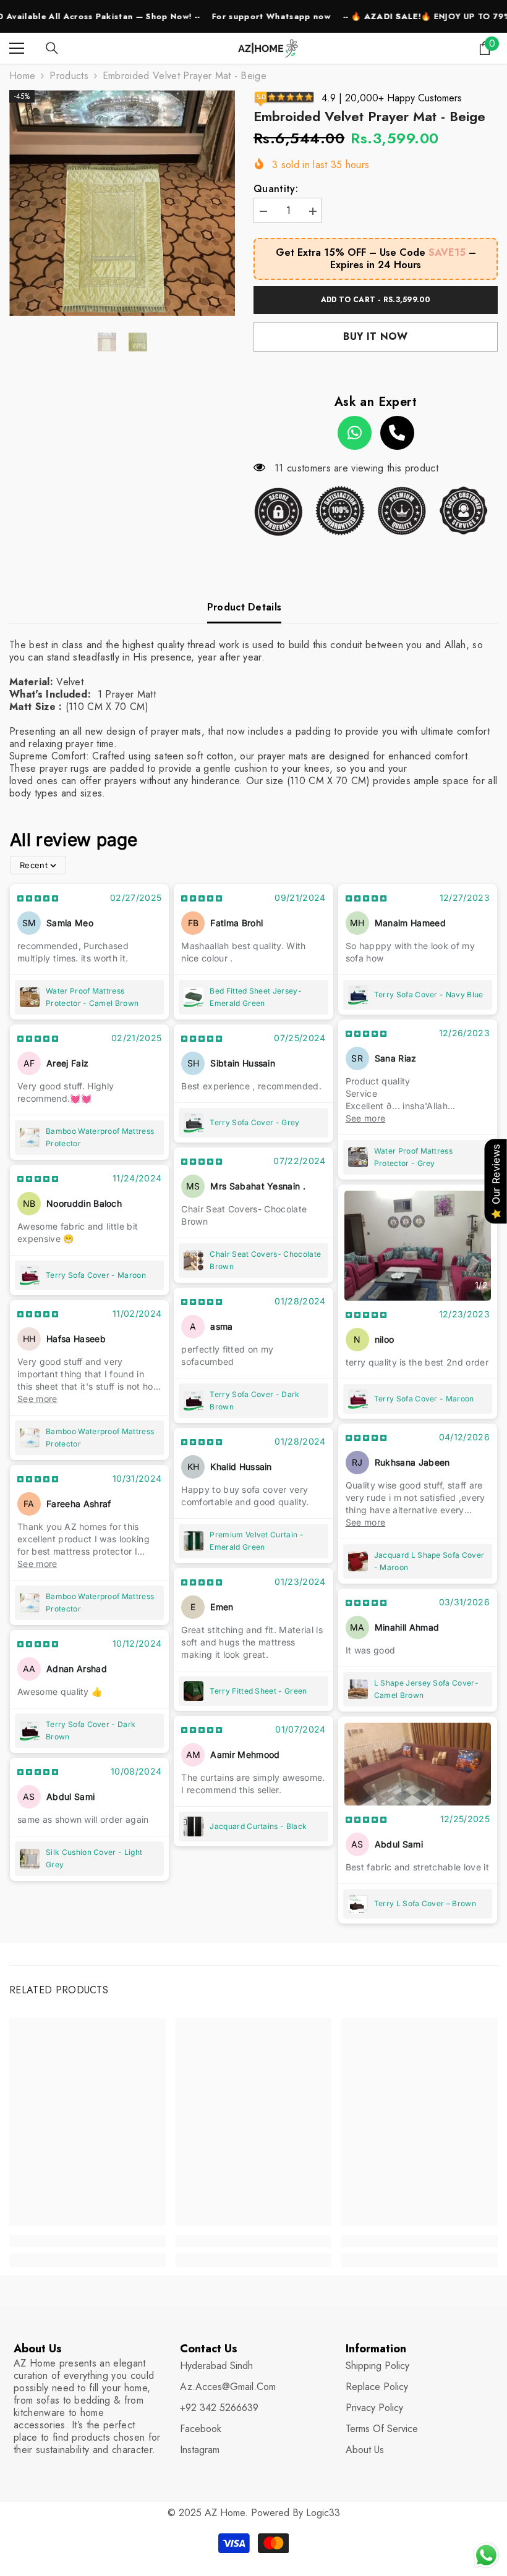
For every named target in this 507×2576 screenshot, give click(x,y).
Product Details (245, 607)
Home (22, 76)
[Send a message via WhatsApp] (486, 2555)
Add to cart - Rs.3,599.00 (376, 300)
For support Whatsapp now (222, 16)
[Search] (52, 48)
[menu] (17, 48)
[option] (122, 203)
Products (69, 76)
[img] (38, 897)
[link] (87, 2241)
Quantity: (276, 189)
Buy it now (375, 336)
